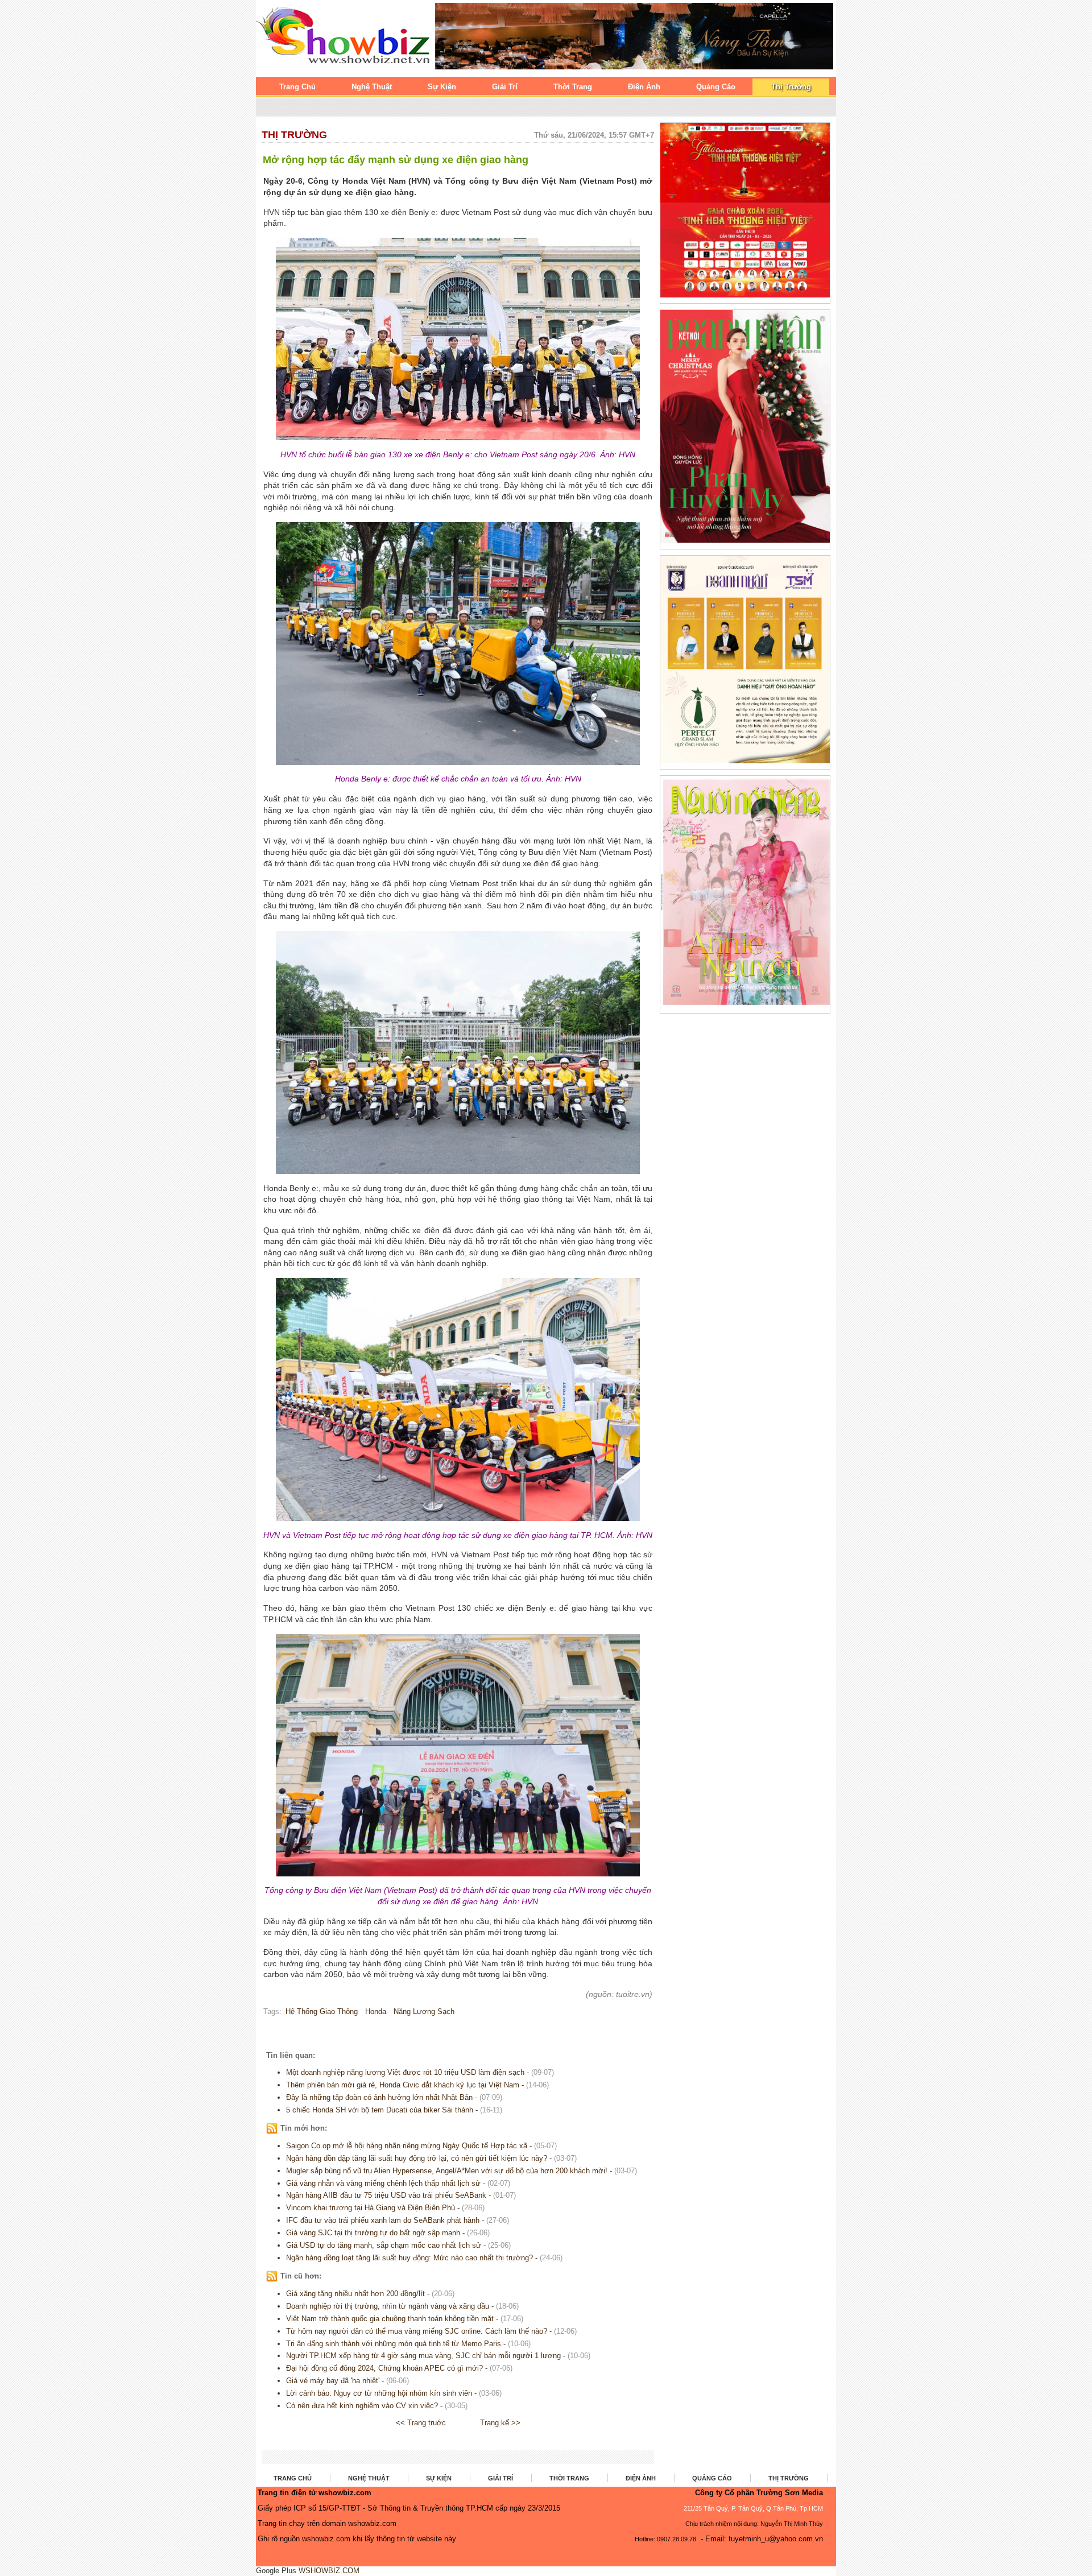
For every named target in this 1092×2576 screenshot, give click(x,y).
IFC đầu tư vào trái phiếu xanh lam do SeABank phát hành (383, 2220)
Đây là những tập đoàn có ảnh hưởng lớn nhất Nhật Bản (379, 2097)
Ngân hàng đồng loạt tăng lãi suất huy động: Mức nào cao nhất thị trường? (409, 2258)
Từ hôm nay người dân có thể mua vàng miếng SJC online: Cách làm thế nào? (417, 2331)
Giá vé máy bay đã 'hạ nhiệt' (333, 2381)
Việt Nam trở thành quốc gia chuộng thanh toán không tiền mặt (390, 2319)
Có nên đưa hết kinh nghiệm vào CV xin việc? (362, 2406)
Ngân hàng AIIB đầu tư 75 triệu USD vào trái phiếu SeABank (386, 2195)
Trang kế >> (500, 2423)
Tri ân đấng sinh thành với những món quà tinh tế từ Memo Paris (394, 2344)
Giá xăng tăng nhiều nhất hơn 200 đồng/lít (355, 2294)
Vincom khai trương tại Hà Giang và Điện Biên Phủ (371, 2208)
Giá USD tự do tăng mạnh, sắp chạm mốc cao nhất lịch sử (384, 2245)
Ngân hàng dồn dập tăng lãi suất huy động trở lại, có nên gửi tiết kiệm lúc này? (417, 2158)
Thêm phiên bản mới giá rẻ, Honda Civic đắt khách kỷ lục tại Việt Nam (404, 2085)
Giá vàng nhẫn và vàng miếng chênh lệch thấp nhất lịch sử (383, 2183)
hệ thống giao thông (322, 2011)
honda (376, 2011)
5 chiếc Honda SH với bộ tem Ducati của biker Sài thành (380, 2110)
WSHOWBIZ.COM (329, 2571)
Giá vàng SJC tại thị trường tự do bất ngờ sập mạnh (373, 2233)
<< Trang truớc (421, 2423)
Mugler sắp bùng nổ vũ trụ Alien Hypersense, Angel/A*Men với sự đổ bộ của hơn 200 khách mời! (447, 2171)
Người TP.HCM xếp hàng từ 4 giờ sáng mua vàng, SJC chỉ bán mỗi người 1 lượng (423, 2356)
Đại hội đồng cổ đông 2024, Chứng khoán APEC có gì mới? (384, 2368)
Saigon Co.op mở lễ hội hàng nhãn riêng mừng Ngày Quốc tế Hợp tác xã (407, 2146)
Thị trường (294, 135)
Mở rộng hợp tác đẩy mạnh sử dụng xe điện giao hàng (396, 160)
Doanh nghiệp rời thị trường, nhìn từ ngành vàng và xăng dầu (388, 2306)
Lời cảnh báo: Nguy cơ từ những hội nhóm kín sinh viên (379, 2393)
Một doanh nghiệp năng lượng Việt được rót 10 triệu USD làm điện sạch (405, 2072)
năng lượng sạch (424, 2011)
